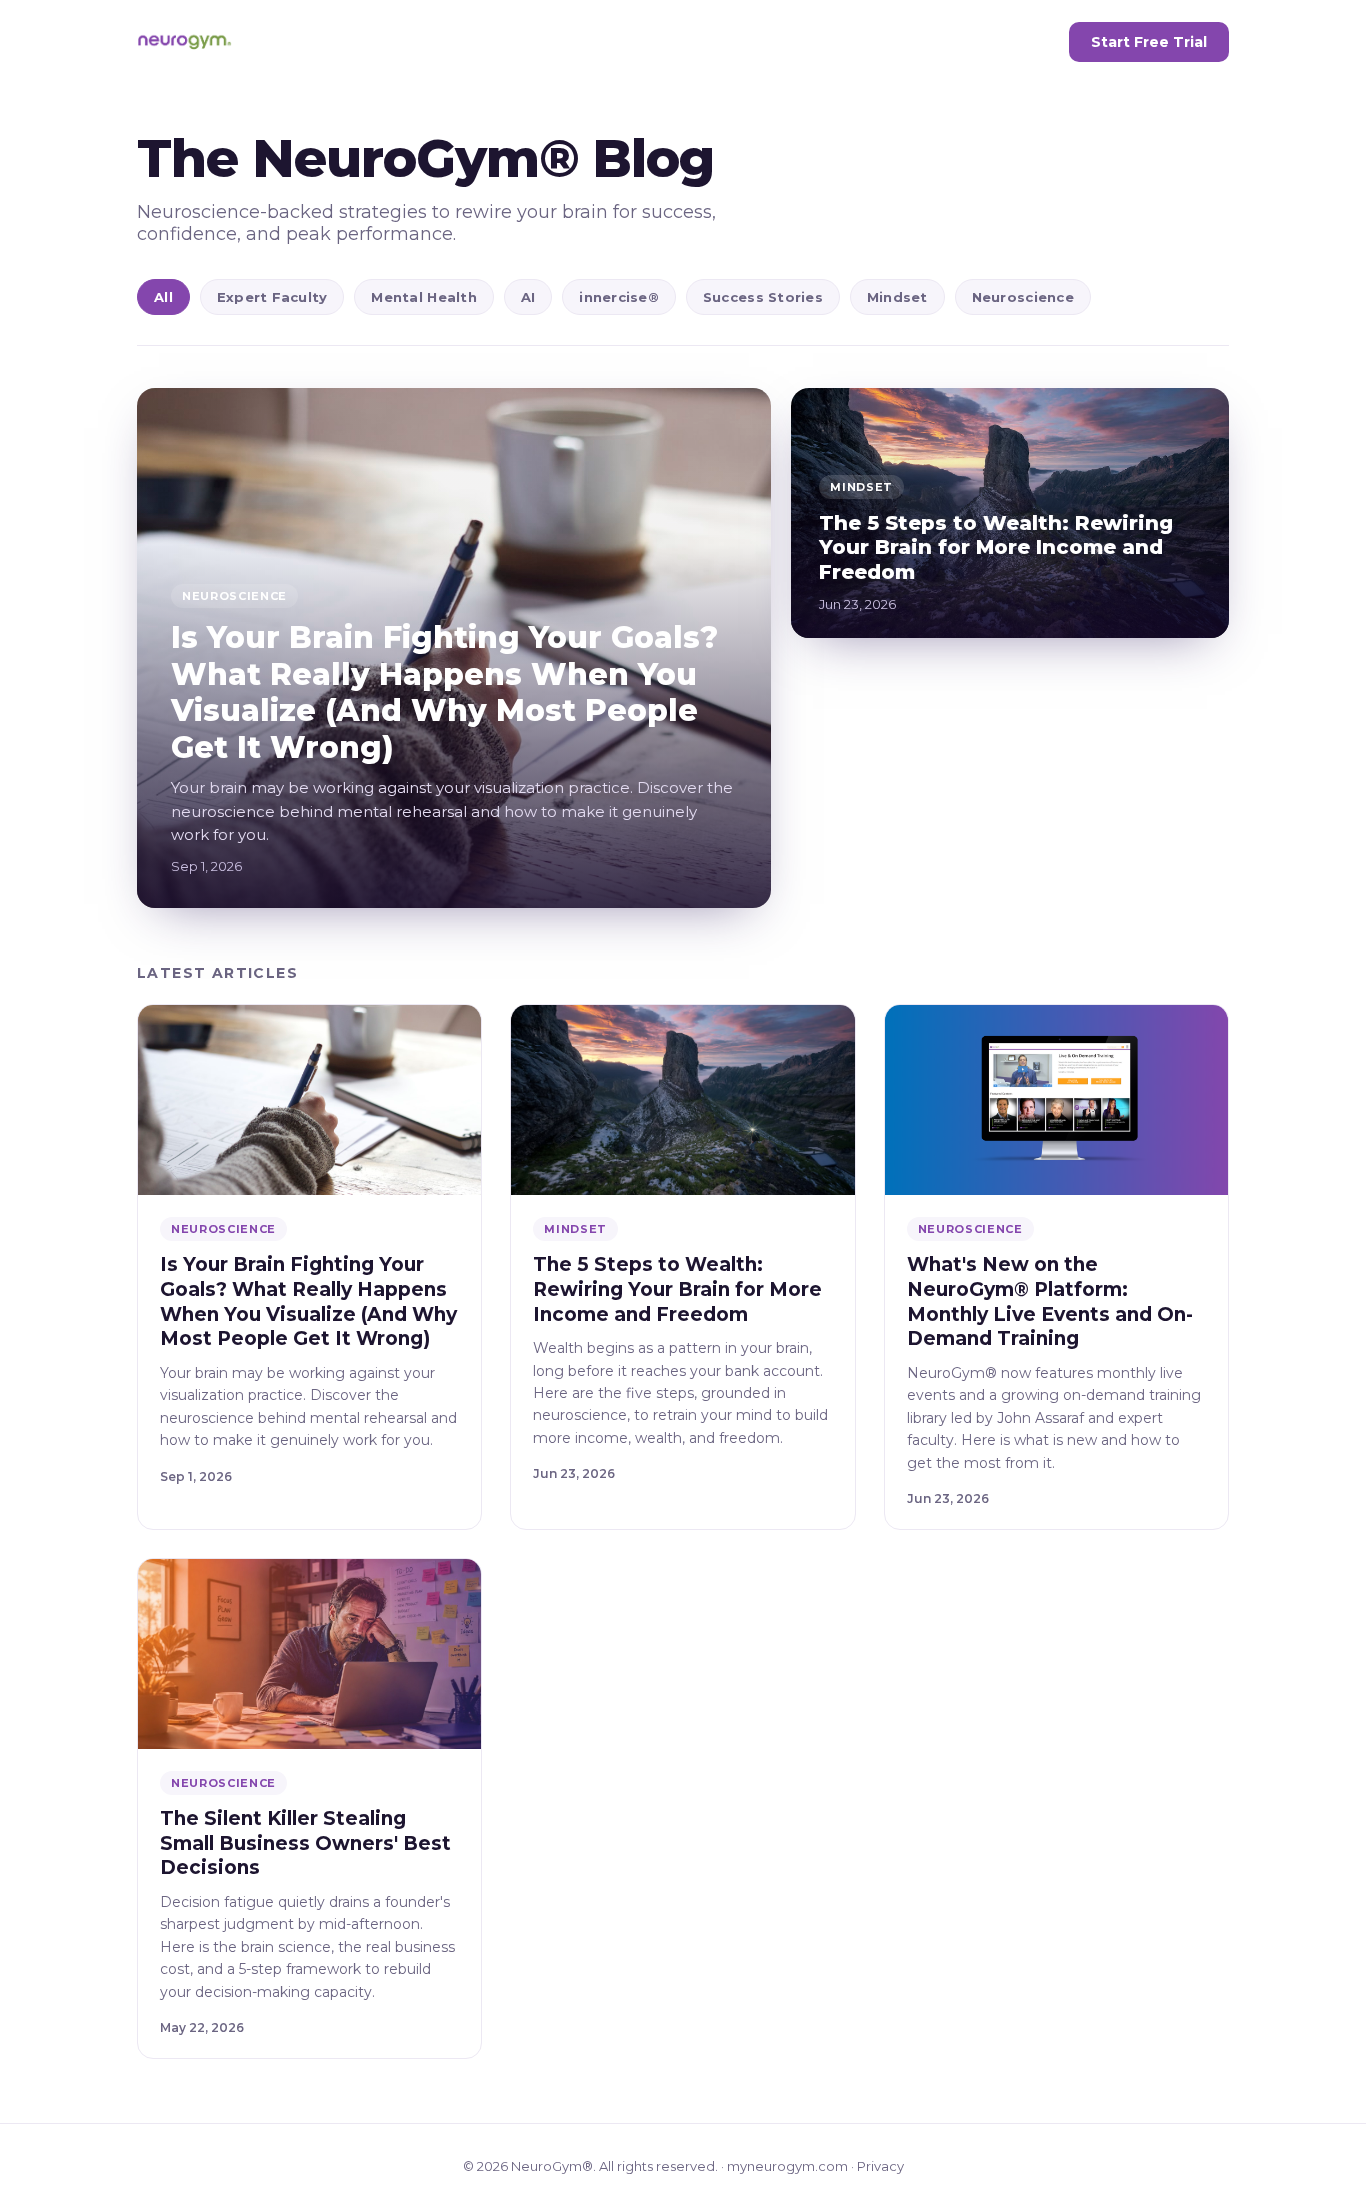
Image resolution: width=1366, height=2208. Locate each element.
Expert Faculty (272, 297)
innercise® (619, 297)
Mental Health (423, 297)
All (163, 297)
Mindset (897, 297)
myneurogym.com (787, 2166)
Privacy (880, 2166)
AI (528, 297)
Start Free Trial (1149, 42)
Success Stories (763, 297)
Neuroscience (1023, 297)
